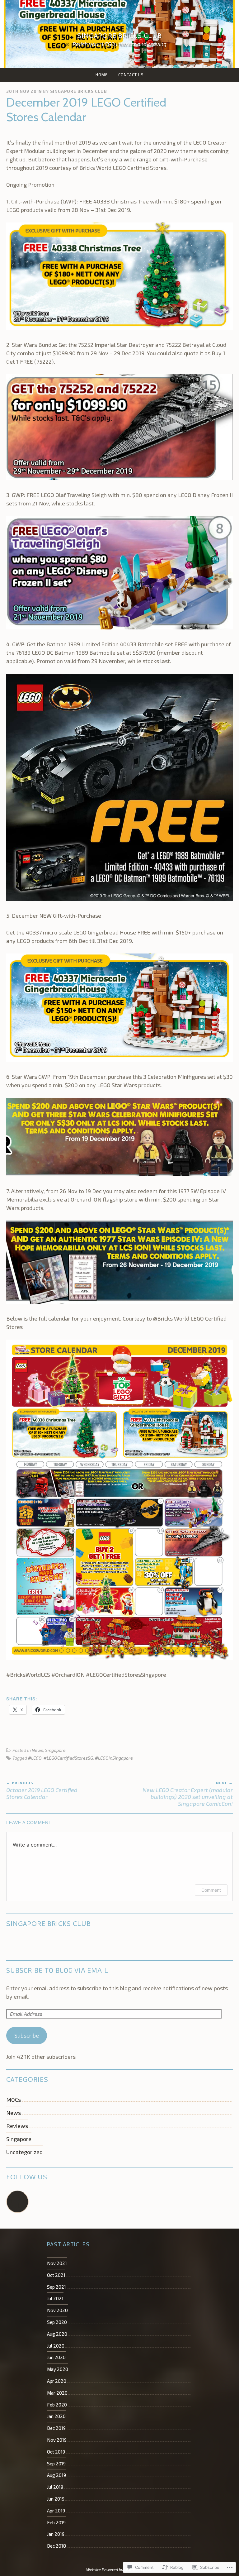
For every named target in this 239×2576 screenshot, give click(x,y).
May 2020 (58, 2369)
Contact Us (131, 75)
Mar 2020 (57, 2393)
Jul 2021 (55, 2298)
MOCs (14, 2100)
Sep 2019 (56, 2464)
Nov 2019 (57, 2440)
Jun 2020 (56, 2357)
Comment (211, 1890)
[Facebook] (17, 2202)
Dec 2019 (56, 2428)
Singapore (55, 1750)
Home (102, 75)
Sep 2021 (56, 2287)
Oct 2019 (56, 2452)
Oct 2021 (56, 2275)
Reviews (17, 2126)
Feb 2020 (57, 2405)
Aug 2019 (56, 2475)
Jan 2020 (56, 2416)
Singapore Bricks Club (119, 36)
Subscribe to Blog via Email (57, 1970)
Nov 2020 (57, 2310)
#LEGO (35, 1758)
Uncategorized (24, 2152)
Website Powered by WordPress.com (119, 2570)
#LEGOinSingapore (114, 1758)
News (37, 1750)
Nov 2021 (57, 2263)
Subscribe (27, 2035)
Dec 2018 (56, 2546)
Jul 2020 (56, 2346)
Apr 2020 (57, 2381)
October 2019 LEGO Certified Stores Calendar (42, 1790)
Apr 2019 (56, 2511)
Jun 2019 (56, 2499)
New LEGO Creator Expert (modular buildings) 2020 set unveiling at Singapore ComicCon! (188, 1794)
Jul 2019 (55, 2487)
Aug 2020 (57, 2334)
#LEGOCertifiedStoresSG (68, 1758)
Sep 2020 (57, 2322)
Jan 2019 (56, 2534)
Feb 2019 (56, 2522)
